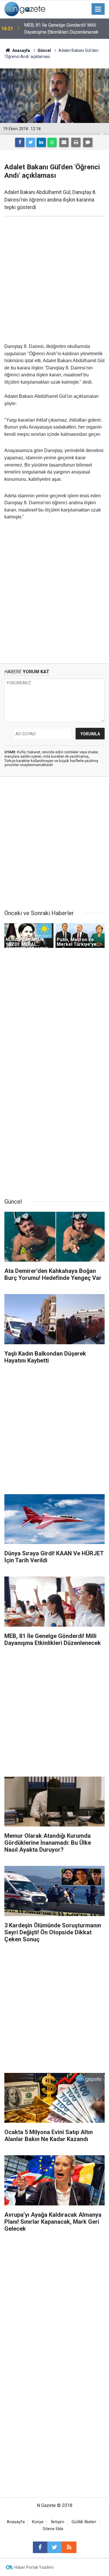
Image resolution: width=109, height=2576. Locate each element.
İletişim (58, 2522)
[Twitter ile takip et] (55, 2547)
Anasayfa (16, 2522)
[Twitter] (31, 142)
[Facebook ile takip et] (40, 2547)
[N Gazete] (25, 9)
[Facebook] (20, 142)
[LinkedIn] (41, 142)
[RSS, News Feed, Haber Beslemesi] (69, 2547)
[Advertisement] (54, 280)
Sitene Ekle (53, 2529)
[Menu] (98, 9)
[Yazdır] (76, 142)
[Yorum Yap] (88, 142)
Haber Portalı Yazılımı (34, 2567)
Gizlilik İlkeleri (84, 2522)
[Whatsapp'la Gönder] (52, 142)
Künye (38, 2522)
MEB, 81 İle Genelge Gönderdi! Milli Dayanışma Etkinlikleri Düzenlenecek (61, 29)
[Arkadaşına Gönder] (64, 142)
